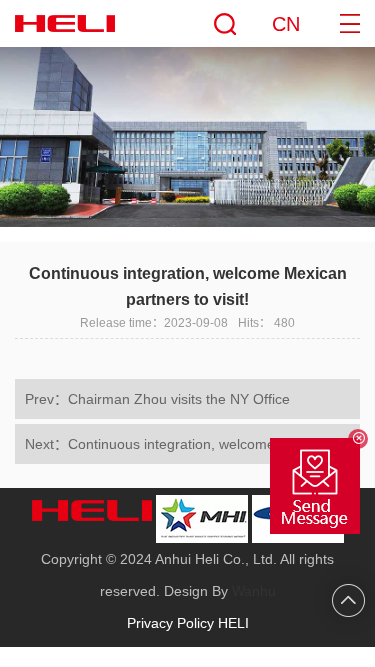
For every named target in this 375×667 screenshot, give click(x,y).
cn (286, 24)
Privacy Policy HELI (188, 623)
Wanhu (254, 591)
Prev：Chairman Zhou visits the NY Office (157, 399)
